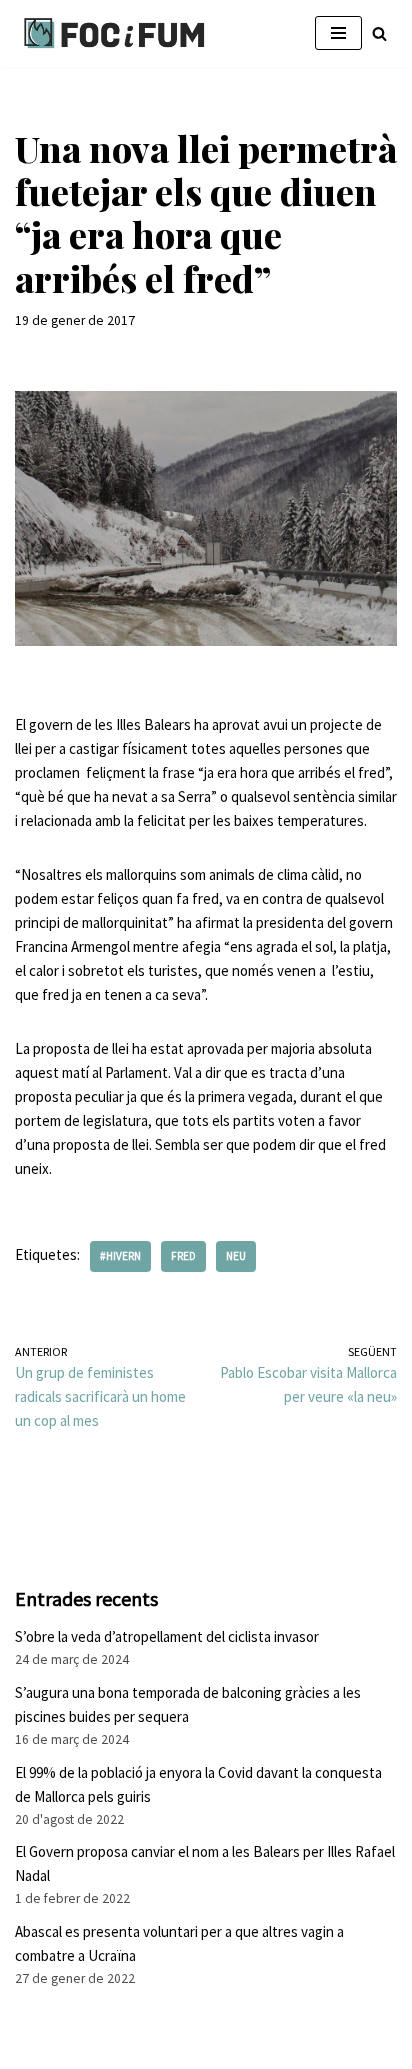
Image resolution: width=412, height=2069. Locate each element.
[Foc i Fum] (115, 33)
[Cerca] (379, 33)
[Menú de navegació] (338, 33)
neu (236, 1256)
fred (183, 1256)
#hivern (120, 1256)
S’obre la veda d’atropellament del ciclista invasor (167, 1636)
